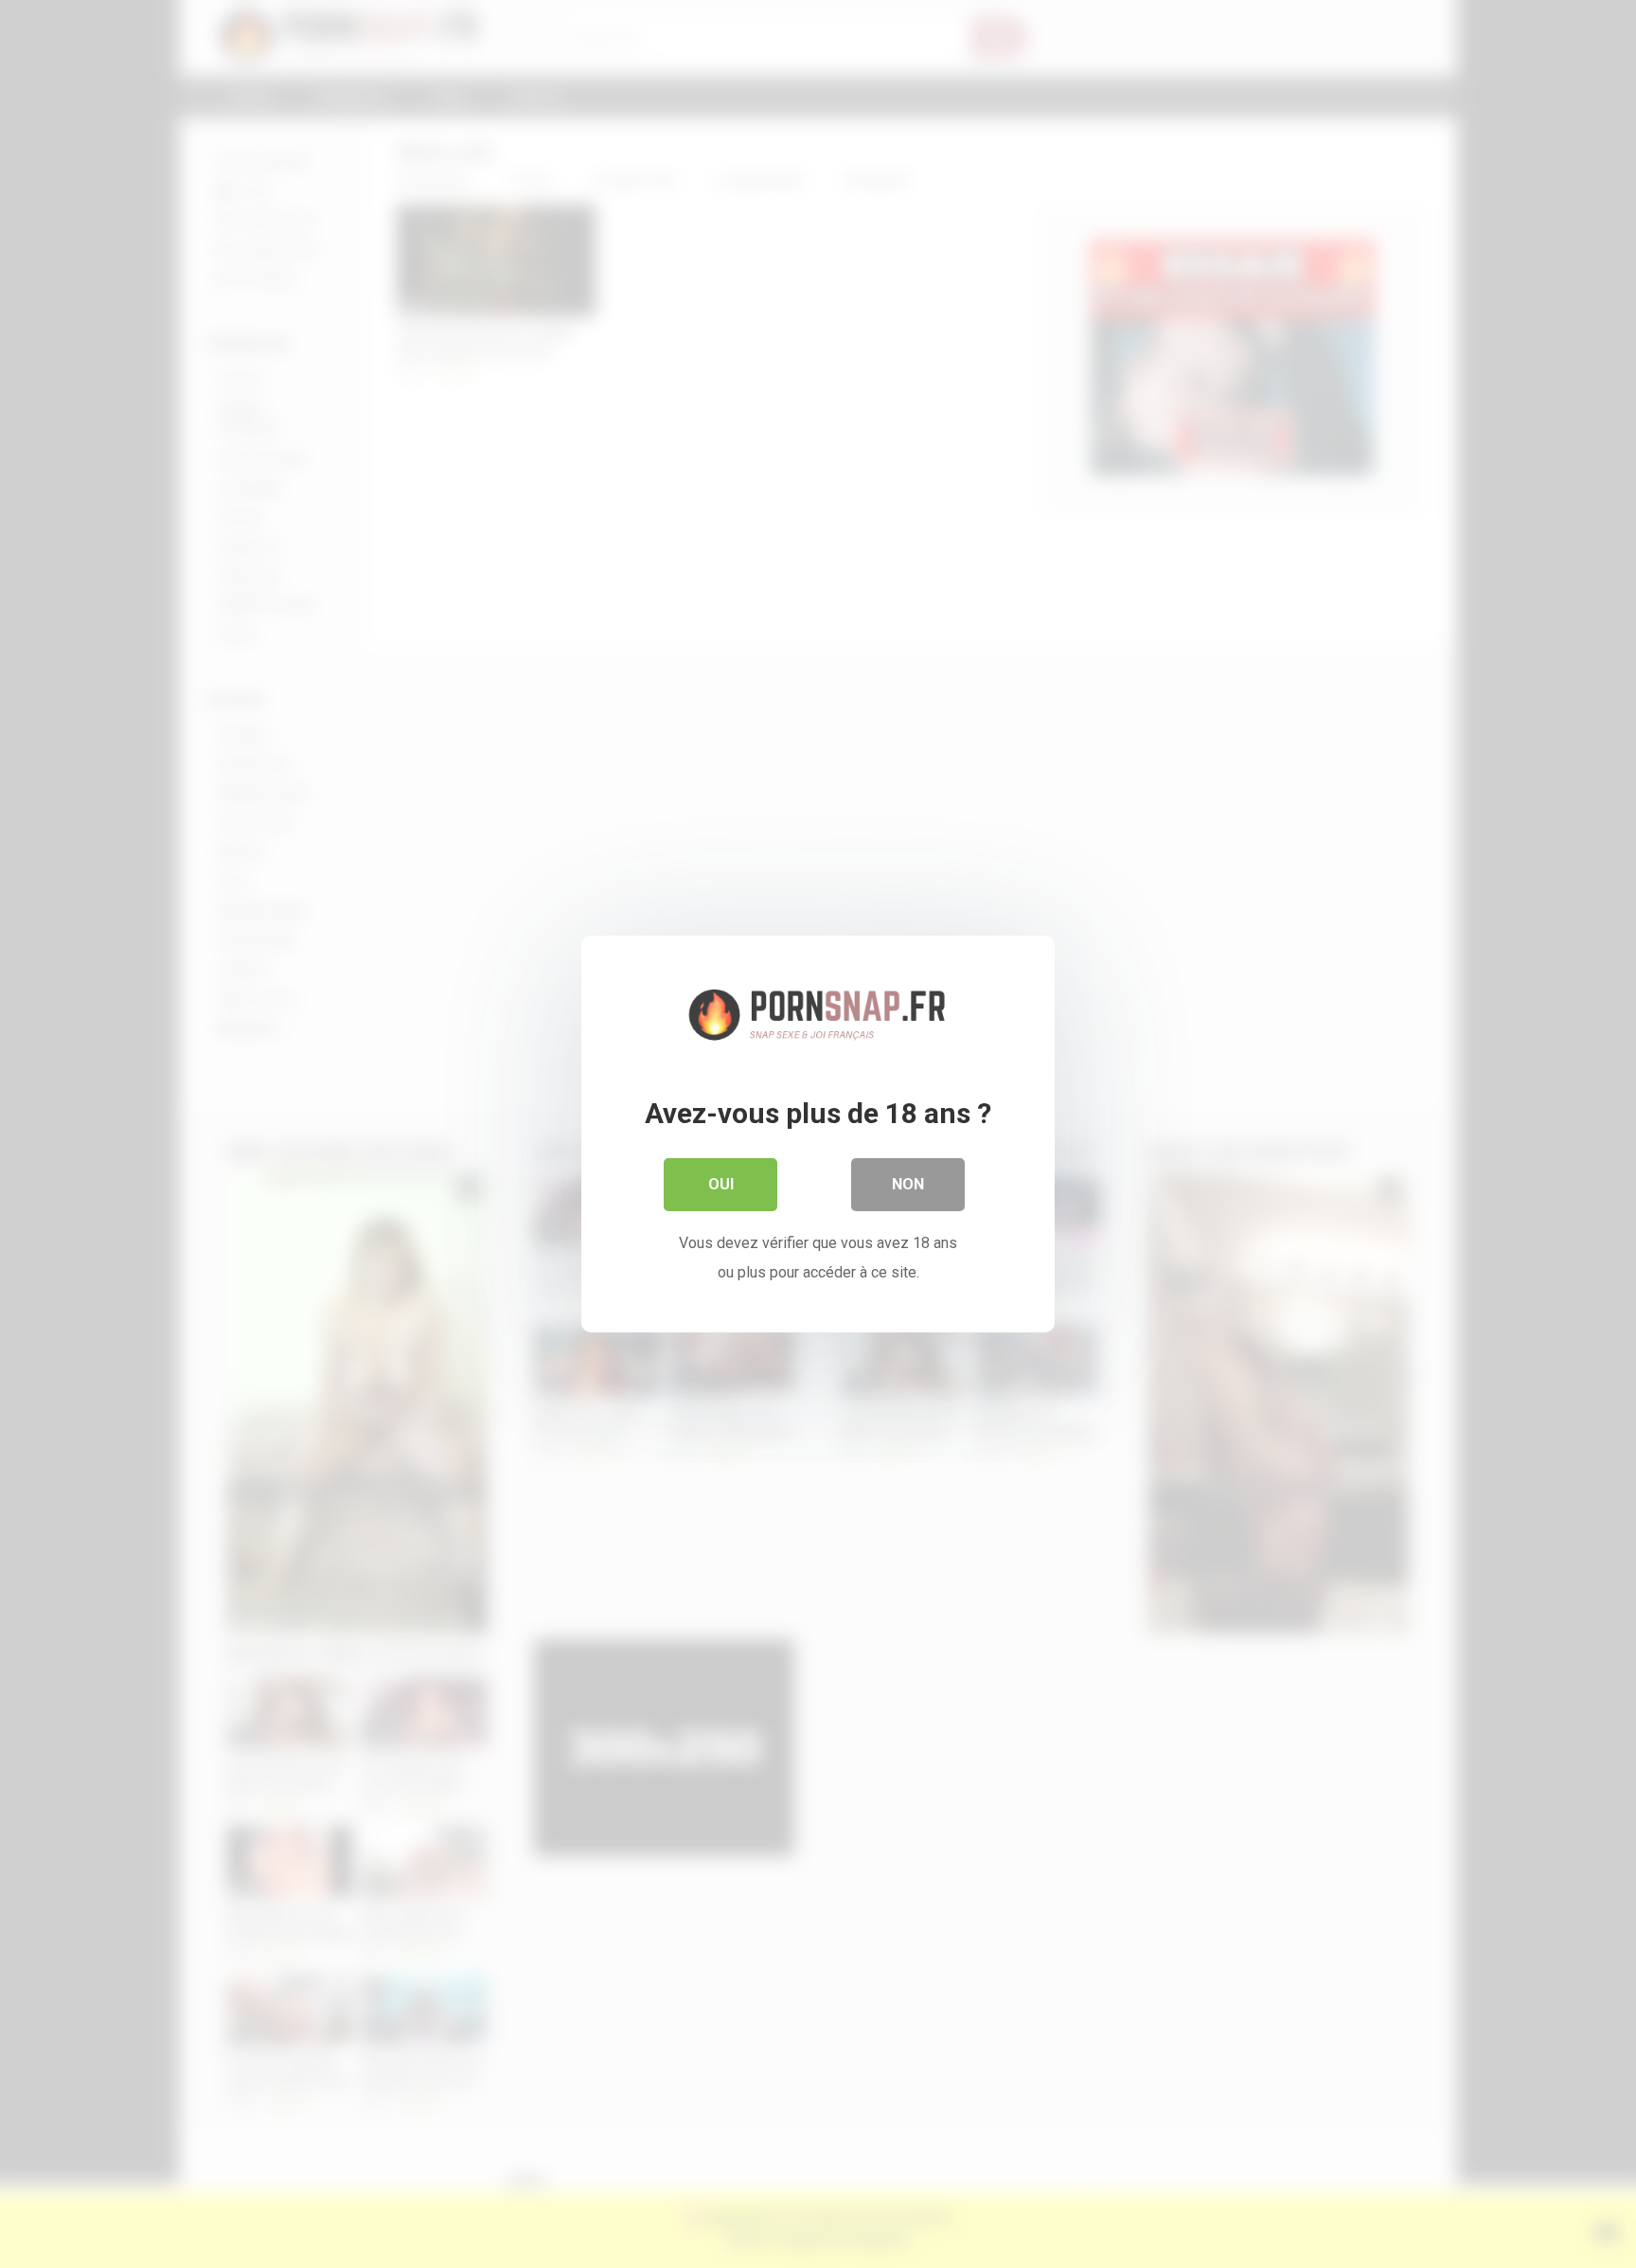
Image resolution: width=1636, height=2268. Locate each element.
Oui (721, 1184)
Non (908, 1184)
